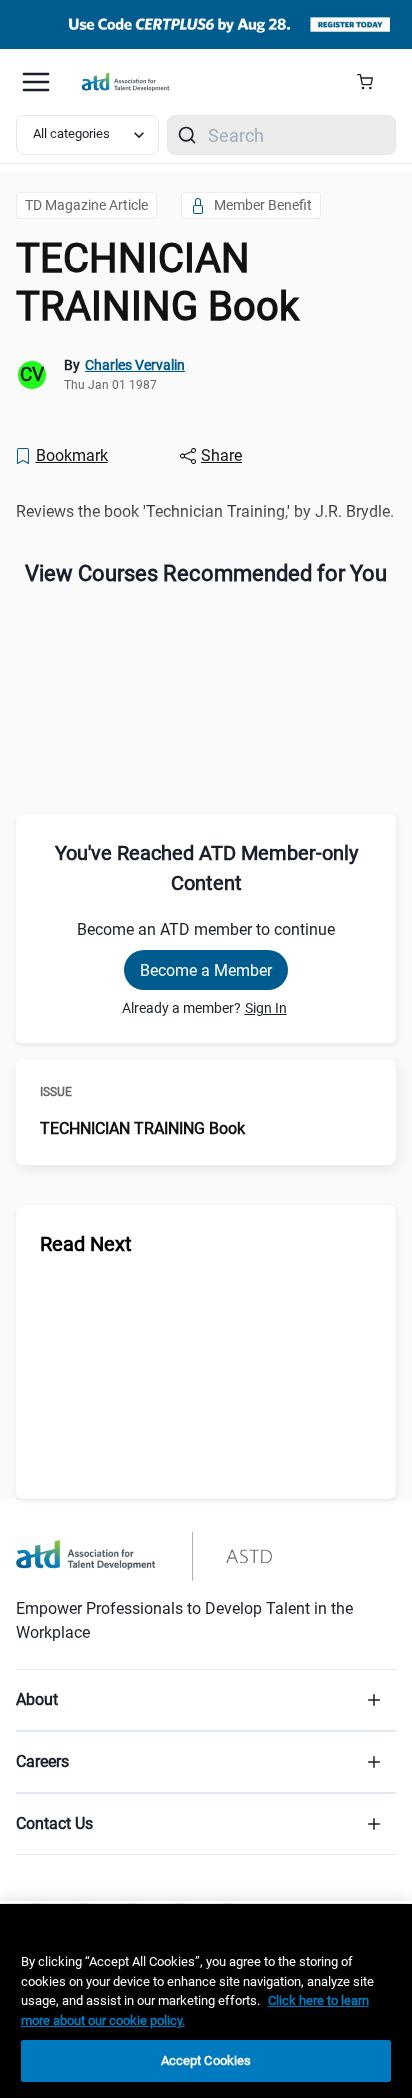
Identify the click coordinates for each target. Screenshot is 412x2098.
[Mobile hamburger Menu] (36, 82)
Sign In (266, 1008)
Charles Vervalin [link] (135, 365)
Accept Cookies (206, 2060)
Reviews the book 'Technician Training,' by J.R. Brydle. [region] (205, 511)
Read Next (86, 1244)
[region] (206, 2001)
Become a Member (206, 970)
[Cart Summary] (372, 82)
